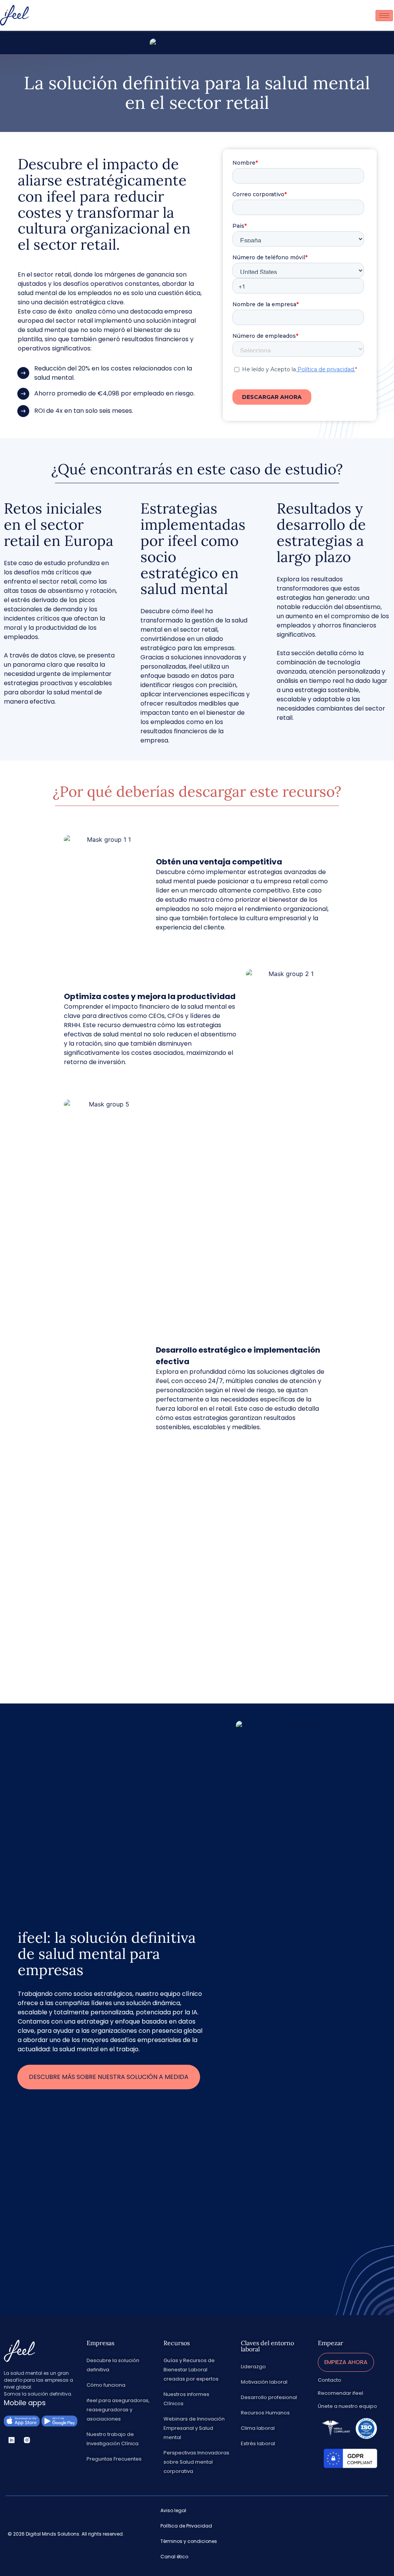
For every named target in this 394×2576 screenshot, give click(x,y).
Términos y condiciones (189, 2541)
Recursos (177, 2343)
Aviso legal (173, 2510)
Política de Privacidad (186, 2526)
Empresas (100, 2343)
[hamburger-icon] (384, 16)
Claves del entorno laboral (267, 2346)
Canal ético (174, 2557)
